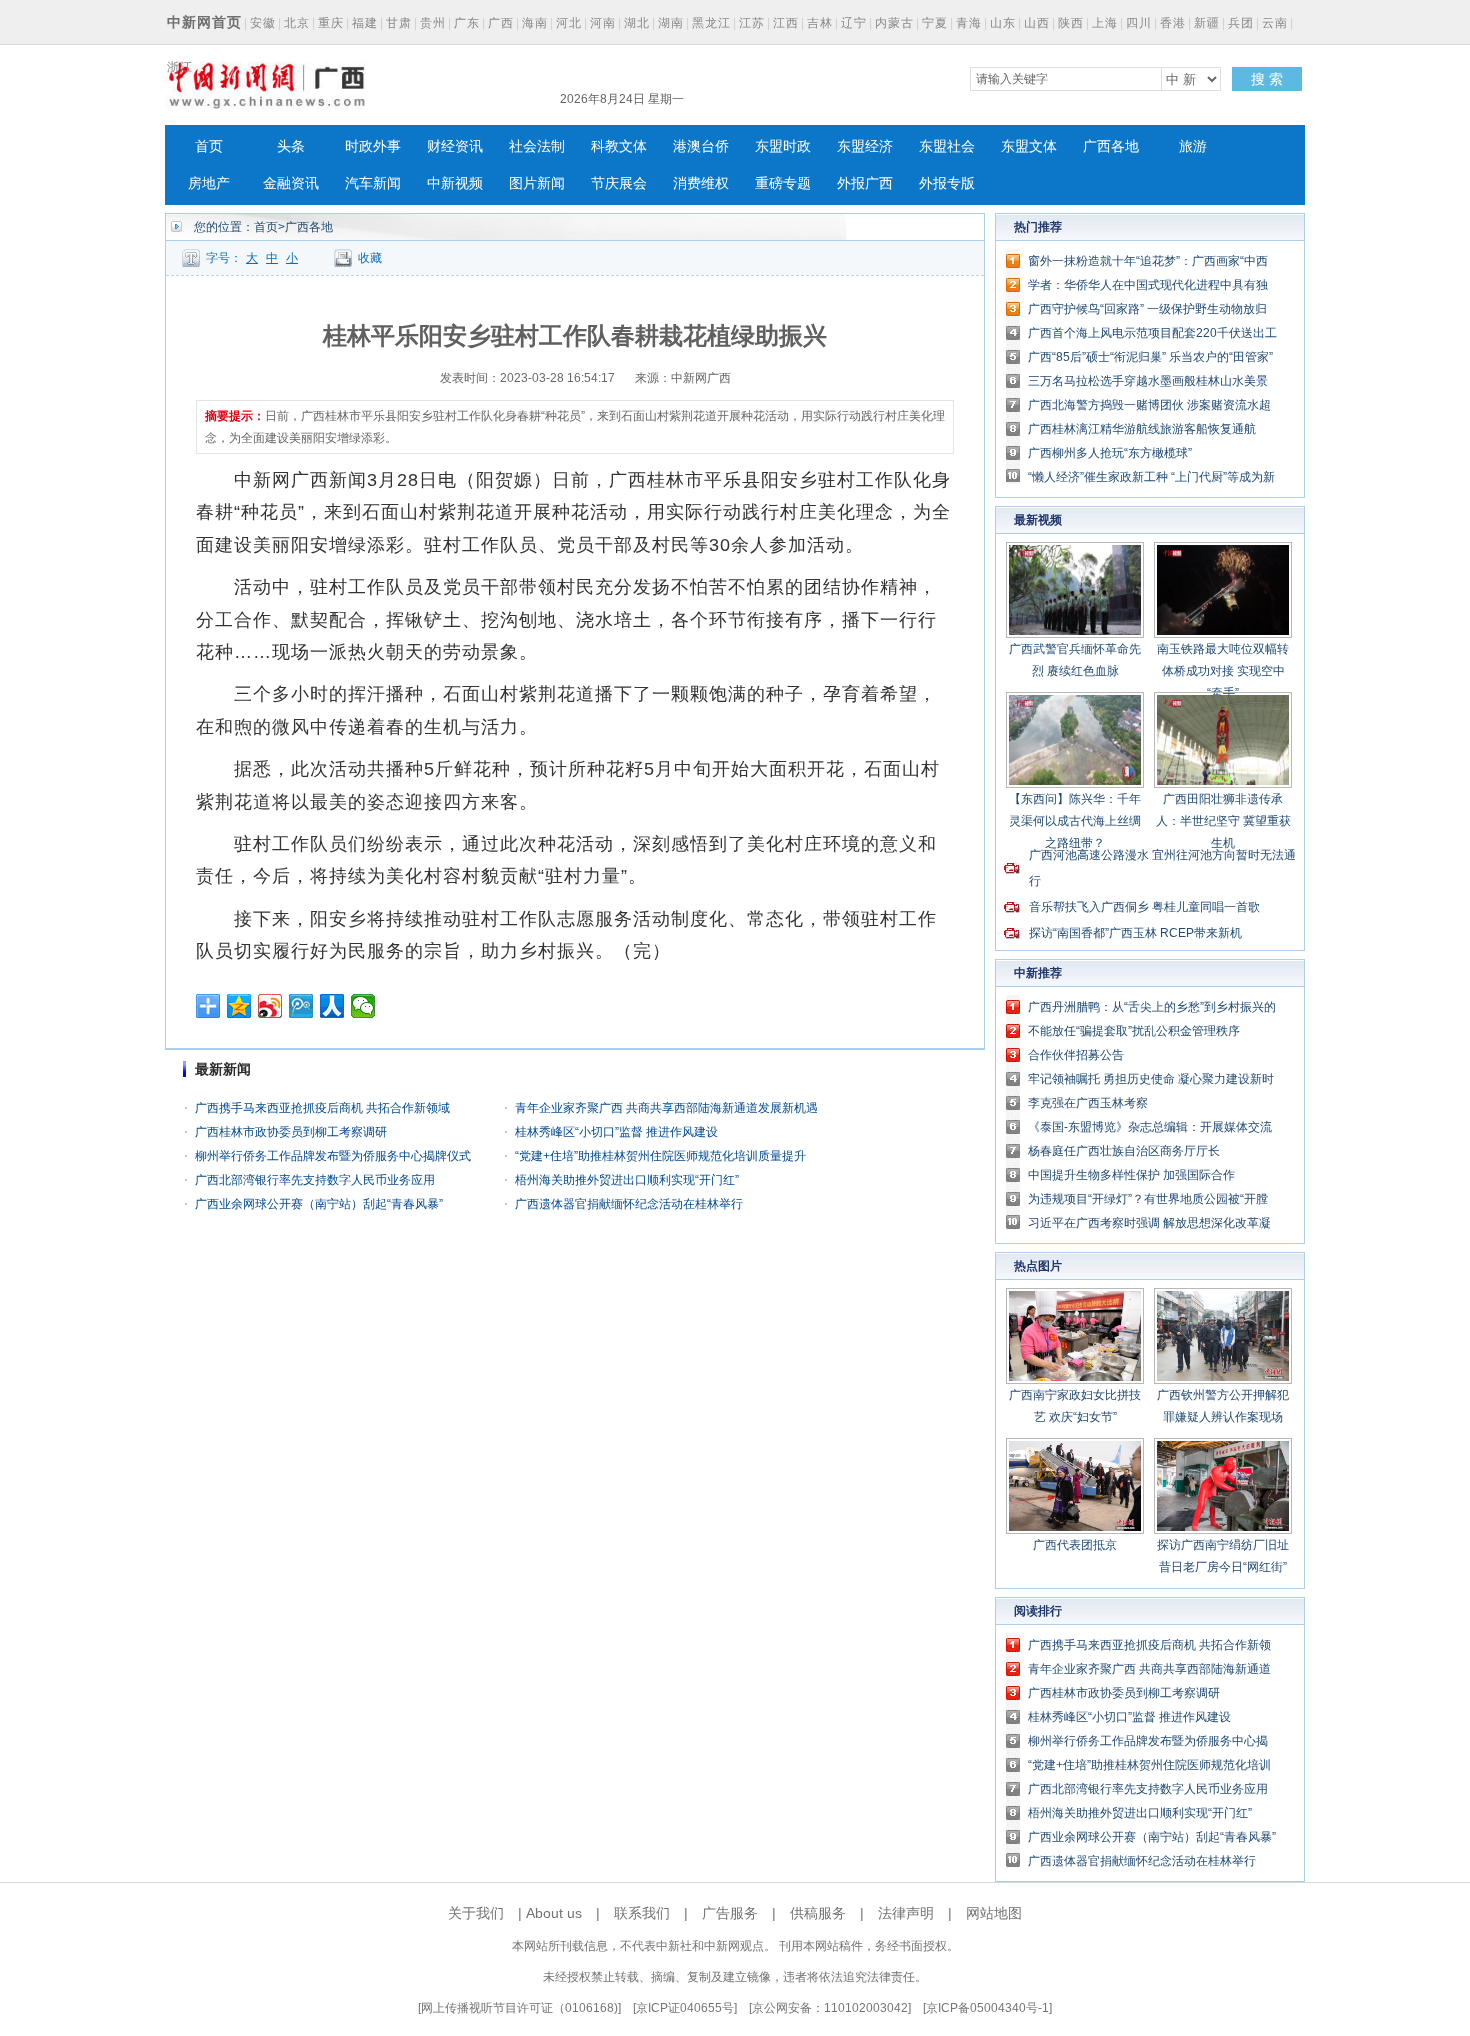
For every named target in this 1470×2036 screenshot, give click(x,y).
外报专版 (947, 183)
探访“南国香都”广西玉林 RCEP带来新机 (1135, 933)
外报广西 (865, 183)
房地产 (209, 183)
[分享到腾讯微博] (301, 1006)
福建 (365, 23)
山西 (1037, 23)
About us (554, 1913)
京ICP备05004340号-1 (987, 2008)
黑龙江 (711, 23)
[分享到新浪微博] (270, 1006)
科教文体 (619, 146)
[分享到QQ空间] (239, 1006)
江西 (786, 23)
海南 (535, 23)
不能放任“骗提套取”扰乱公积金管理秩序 (1134, 1031)
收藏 (370, 258)
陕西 (1071, 23)
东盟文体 (1029, 146)
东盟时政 (783, 146)
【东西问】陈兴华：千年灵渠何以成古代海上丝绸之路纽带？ (1075, 821)
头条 (291, 146)
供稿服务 (818, 1913)
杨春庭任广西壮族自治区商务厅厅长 (1124, 1151)
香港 (1173, 23)
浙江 (180, 67)
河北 (569, 23)
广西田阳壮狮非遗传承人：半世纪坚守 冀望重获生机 (1223, 821)
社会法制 (537, 146)
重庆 (331, 23)
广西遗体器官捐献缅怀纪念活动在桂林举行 (629, 1204)
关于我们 (476, 1913)
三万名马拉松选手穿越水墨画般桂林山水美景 (1148, 381)
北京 (297, 23)
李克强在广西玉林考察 (1088, 1103)
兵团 (1241, 23)
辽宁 (854, 23)
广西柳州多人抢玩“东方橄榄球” (1110, 453)
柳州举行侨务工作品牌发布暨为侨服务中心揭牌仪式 (333, 1156)
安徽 (263, 23)
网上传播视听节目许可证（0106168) (519, 2008)
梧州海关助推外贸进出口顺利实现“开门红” (627, 1180)
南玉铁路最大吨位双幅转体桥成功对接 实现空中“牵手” (1223, 671)
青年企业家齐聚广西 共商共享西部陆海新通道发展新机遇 (666, 1108)
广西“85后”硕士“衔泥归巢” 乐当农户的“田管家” (1150, 357)
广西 (501, 23)
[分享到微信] (363, 1006)
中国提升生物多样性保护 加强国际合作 (1131, 1175)
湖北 (637, 23)
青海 (969, 23)
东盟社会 (947, 146)
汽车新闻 (373, 183)
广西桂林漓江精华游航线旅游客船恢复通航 (1142, 429)
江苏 (752, 23)
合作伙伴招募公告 (1076, 1055)
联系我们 (642, 1913)
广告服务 (730, 1913)
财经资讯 (455, 146)
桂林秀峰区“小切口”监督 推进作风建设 (616, 1132)
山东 (1003, 23)
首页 (209, 146)
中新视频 (455, 183)
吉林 (820, 23)
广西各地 (1111, 146)
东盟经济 (865, 146)
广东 (467, 23)
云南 (1275, 23)
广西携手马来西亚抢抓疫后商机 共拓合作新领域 (322, 1108)
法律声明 (906, 1913)
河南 (603, 23)
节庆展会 (619, 183)
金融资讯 (291, 183)
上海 (1105, 23)
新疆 (1207, 23)
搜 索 (1267, 79)
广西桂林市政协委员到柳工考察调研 (291, 1132)
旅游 (1193, 146)
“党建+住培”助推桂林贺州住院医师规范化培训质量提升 (660, 1156)
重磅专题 (783, 183)
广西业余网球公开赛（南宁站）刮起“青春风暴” (319, 1204)
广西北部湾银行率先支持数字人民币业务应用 (315, 1180)
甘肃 (399, 23)
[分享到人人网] (332, 1006)
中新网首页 (204, 22)
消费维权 (701, 183)
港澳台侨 (701, 146)
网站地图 (994, 1913)
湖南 (671, 23)
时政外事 (373, 146)
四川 (1139, 23)
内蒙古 (894, 23)
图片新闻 (537, 183)
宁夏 (935, 23)
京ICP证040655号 (685, 2008)
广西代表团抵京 (1075, 1545)
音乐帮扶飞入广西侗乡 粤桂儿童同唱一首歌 (1144, 907)
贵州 (433, 23)
